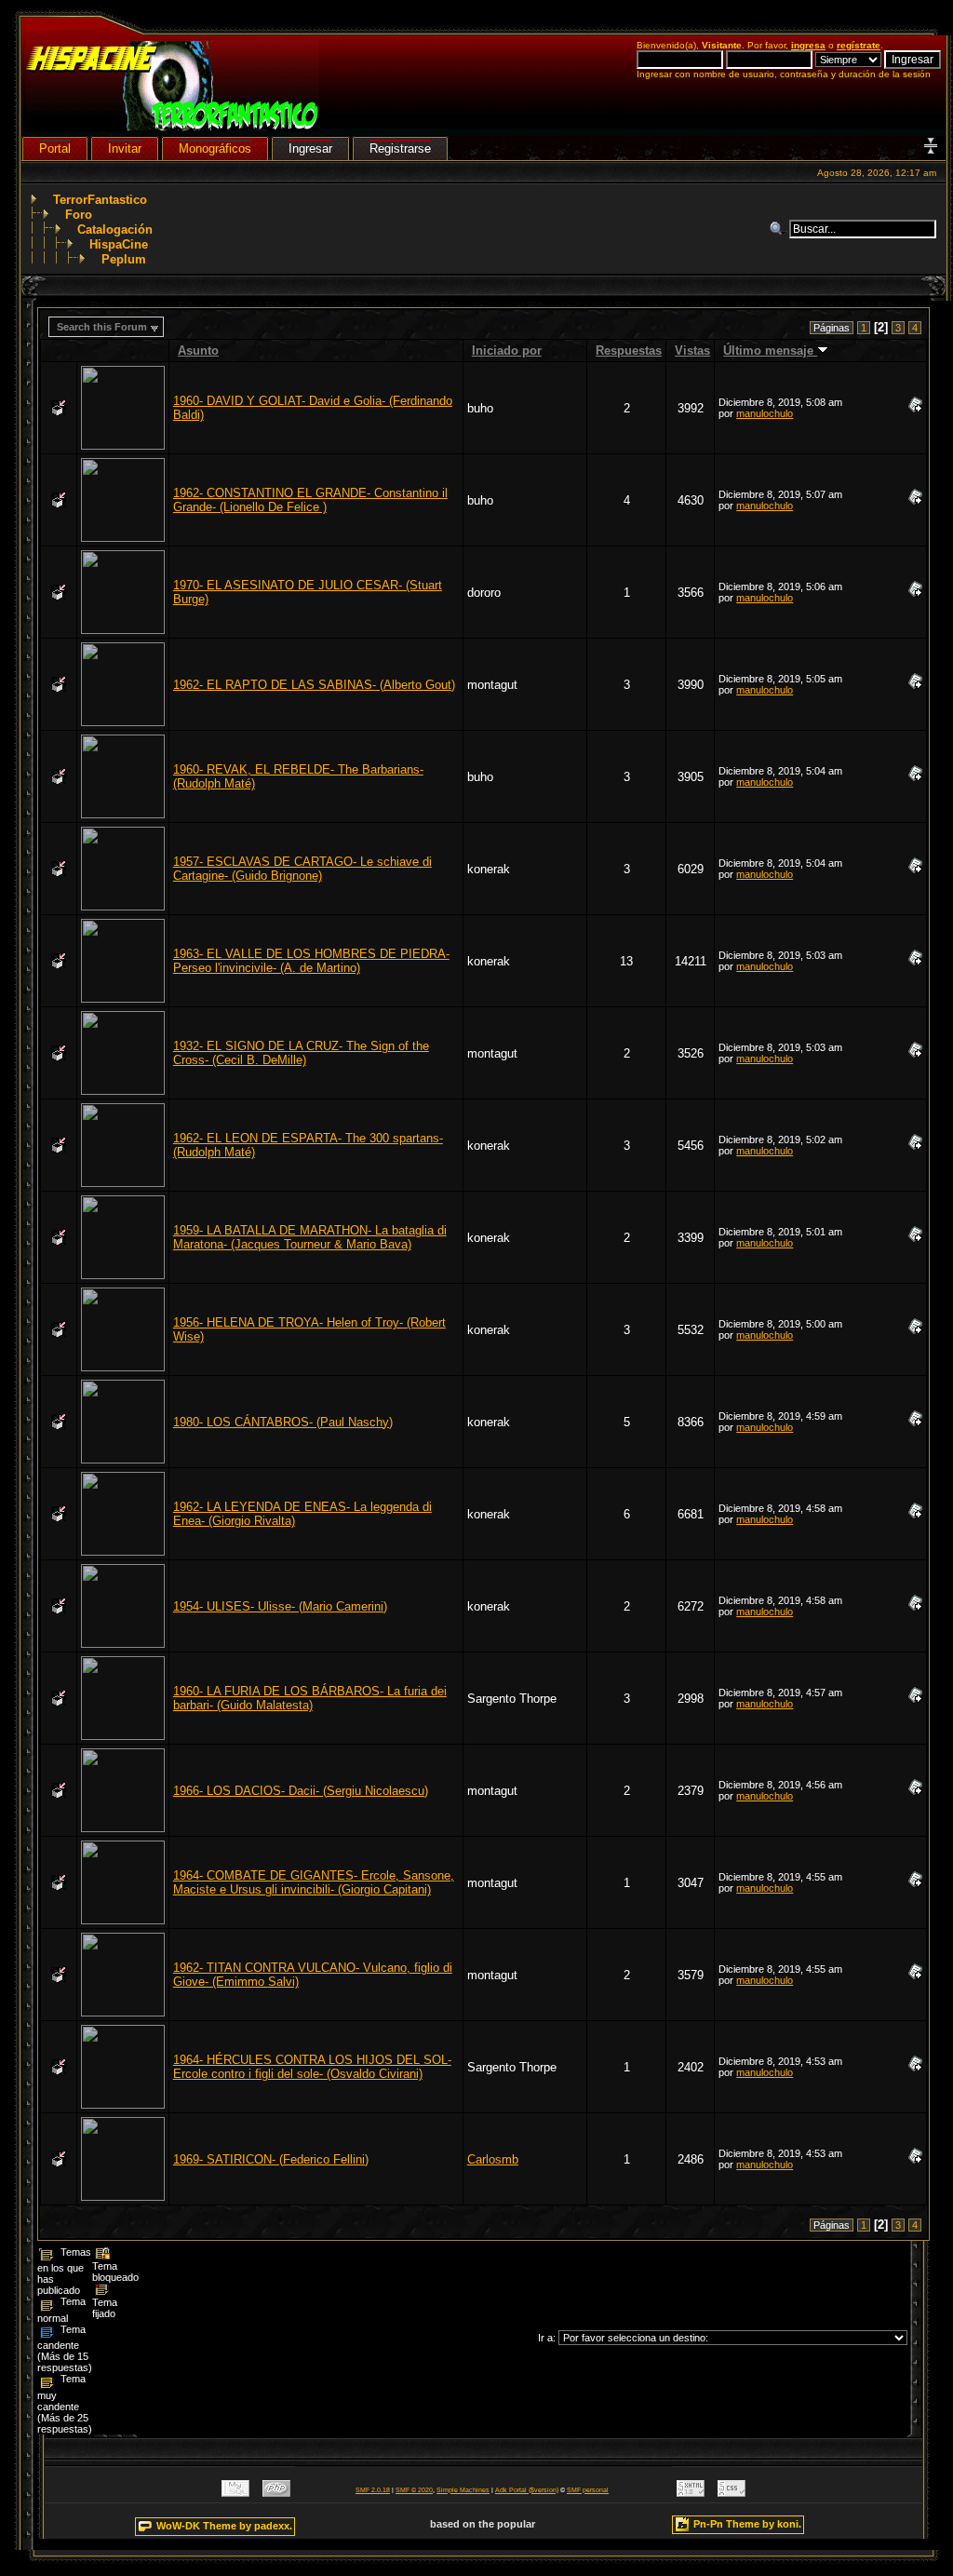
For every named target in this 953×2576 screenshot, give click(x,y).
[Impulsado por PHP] (276, 2493)
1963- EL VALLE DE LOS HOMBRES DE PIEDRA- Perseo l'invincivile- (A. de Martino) (311, 961)
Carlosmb (493, 2159)
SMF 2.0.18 (373, 2490)
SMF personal (588, 2490)
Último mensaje (770, 351)
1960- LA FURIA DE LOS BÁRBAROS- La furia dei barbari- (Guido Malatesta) (310, 1698)
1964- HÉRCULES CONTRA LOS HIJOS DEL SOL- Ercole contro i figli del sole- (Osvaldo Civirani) (312, 2067)
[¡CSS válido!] (732, 2493)
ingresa (808, 45)
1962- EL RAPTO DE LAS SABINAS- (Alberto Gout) (314, 685)
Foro (79, 215)
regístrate (859, 45)
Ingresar (310, 148)
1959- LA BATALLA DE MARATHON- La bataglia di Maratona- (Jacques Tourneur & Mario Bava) (310, 1237)
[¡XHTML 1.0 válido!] (691, 2493)
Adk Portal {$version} (527, 2490)
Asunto (198, 351)
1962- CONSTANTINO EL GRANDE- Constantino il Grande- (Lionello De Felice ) (310, 500)
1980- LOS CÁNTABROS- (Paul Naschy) (283, 1422)
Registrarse (400, 148)
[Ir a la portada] (173, 127)
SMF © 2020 (414, 2490)
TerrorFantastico (100, 200)
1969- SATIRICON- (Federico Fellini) (271, 2159)
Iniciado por (507, 351)
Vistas (692, 351)
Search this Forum (102, 327)
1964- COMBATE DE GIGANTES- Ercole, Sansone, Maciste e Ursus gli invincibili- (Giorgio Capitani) (314, 1882)
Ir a (545, 2338)
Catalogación (115, 229)
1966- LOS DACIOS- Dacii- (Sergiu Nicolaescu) (301, 1791)
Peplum (124, 259)
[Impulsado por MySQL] (235, 2493)
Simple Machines (463, 2490)
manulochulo (765, 413)
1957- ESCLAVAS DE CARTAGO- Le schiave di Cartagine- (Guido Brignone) (302, 869)
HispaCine (119, 244)
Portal (55, 148)
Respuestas (629, 351)
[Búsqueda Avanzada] (779, 229)
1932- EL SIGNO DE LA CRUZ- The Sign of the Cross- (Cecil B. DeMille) (301, 1053)
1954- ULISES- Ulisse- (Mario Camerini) (280, 1606)
